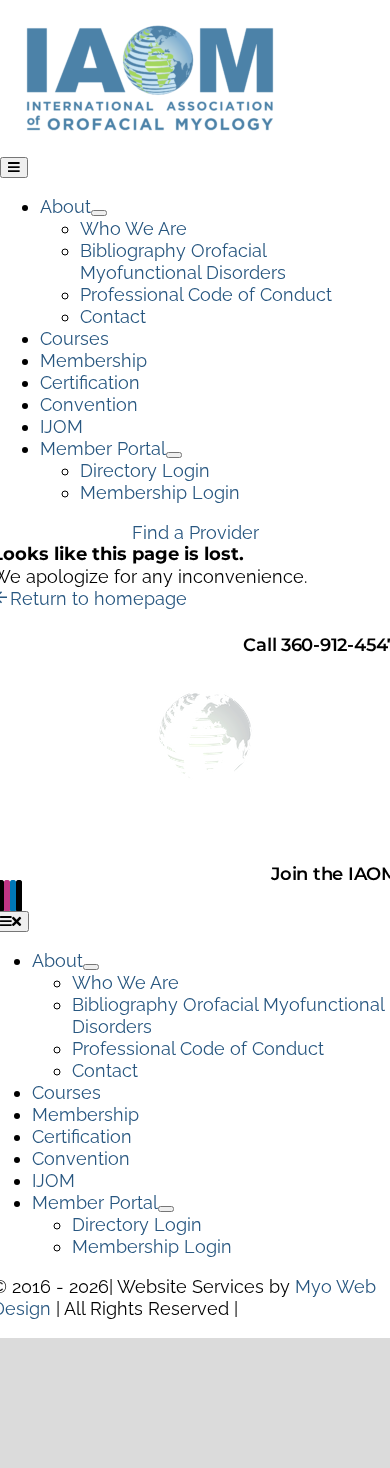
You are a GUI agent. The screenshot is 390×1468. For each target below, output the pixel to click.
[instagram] (7, 896)
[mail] (19, 896)
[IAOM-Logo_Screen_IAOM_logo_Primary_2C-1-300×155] (150, 10)
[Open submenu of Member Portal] (174, 455)
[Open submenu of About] (99, 213)
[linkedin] (13, 896)
